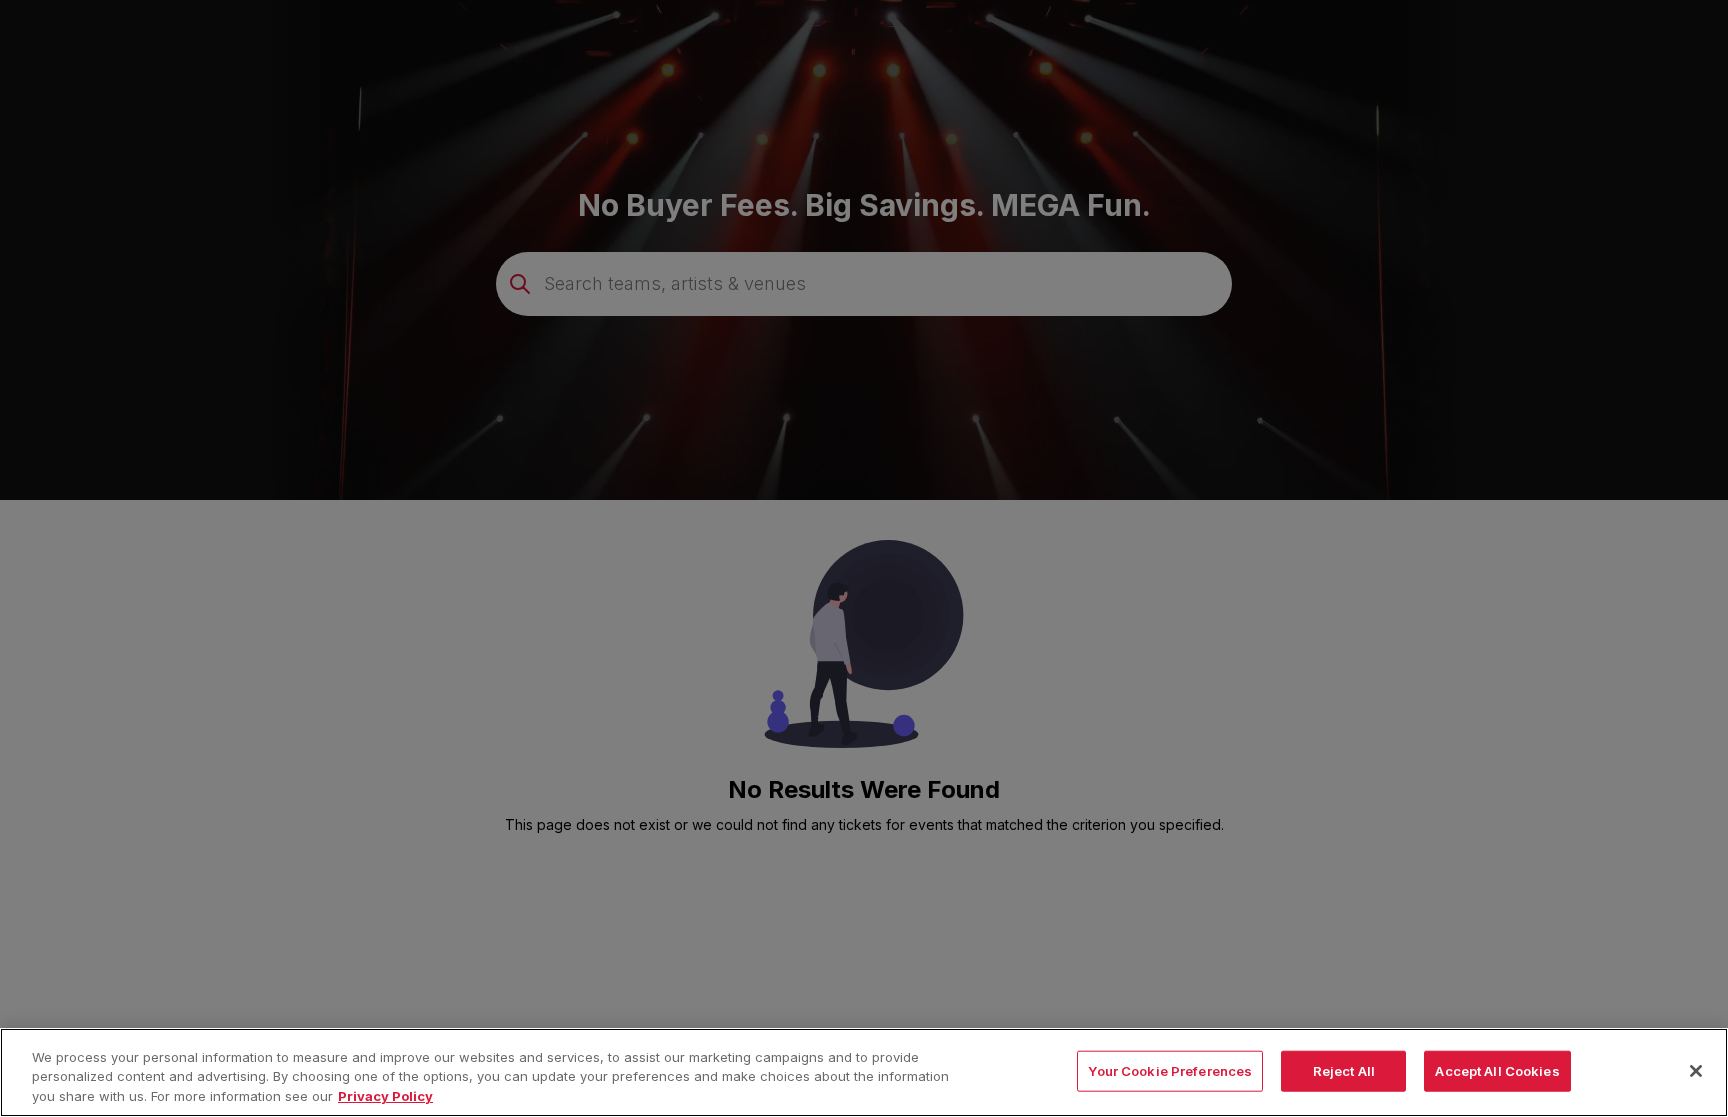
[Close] (1696, 1071)
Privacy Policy (385, 1096)
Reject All (1344, 1070)
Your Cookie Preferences (1170, 1070)
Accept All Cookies (1497, 1070)
